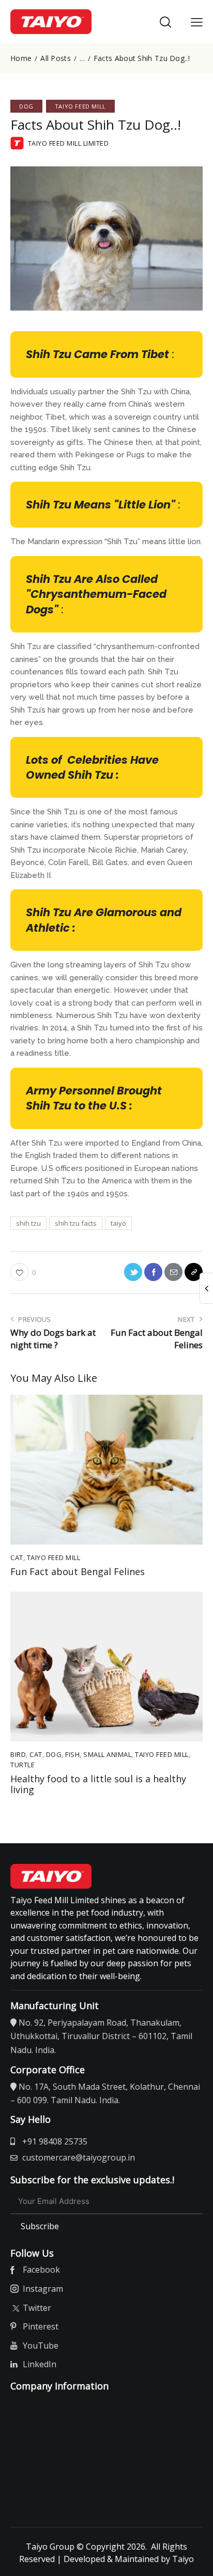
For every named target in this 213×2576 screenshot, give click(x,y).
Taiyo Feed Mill (80, 106)
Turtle (22, 1765)
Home (21, 58)
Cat (17, 1557)
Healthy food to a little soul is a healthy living (98, 1785)
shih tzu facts (76, 1223)
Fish (72, 1754)
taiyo (118, 1223)
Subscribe (40, 2226)
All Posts (56, 58)
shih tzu (28, 1223)
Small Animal (107, 1754)
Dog (26, 106)
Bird (18, 1754)
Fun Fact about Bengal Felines (78, 1572)
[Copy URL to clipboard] (194, 1272)
